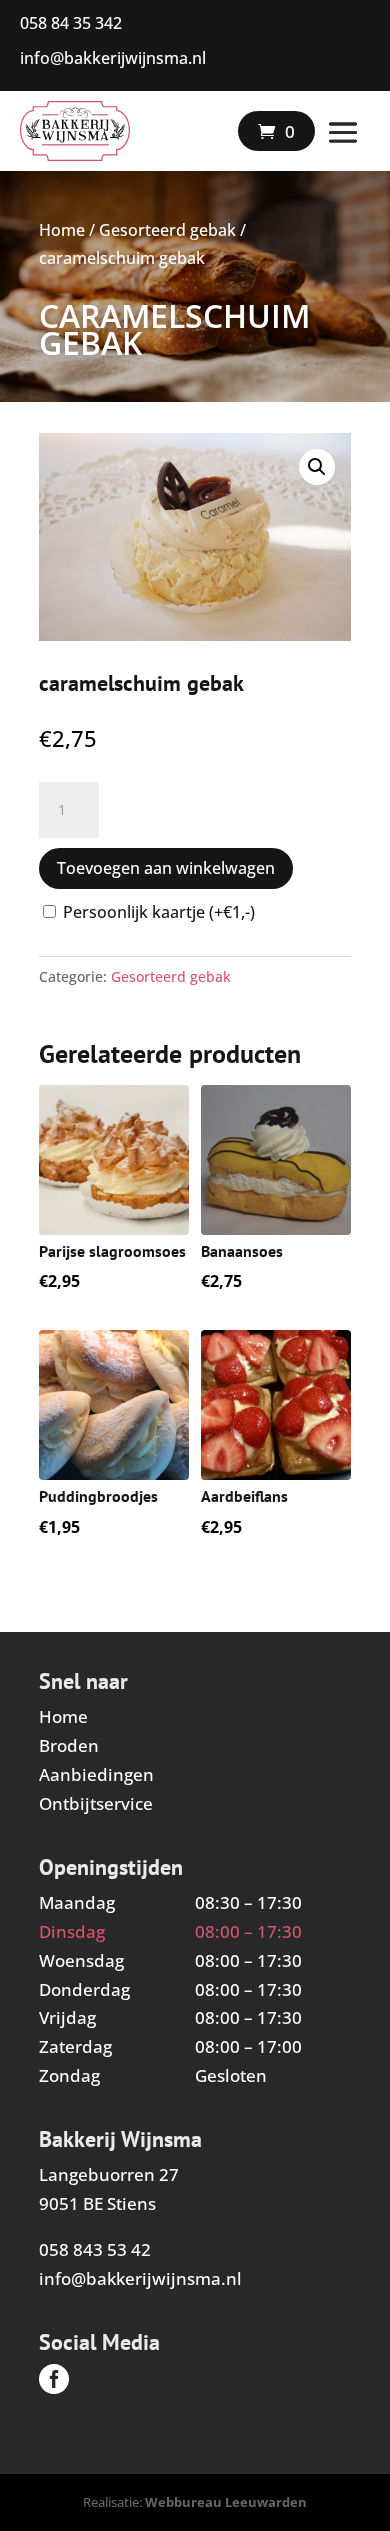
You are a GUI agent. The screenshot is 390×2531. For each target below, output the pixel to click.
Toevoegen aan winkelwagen (166, 868)
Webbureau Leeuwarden (226, 2502)
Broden (69, 1745)
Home (62, 230)
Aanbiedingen (96, 1774)
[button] (317, 467)
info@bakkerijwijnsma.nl (140, 2278)
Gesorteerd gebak (167, 230)
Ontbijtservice (96, 1803)
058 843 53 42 (95, 2249)
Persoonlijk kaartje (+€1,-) (159, 912)
